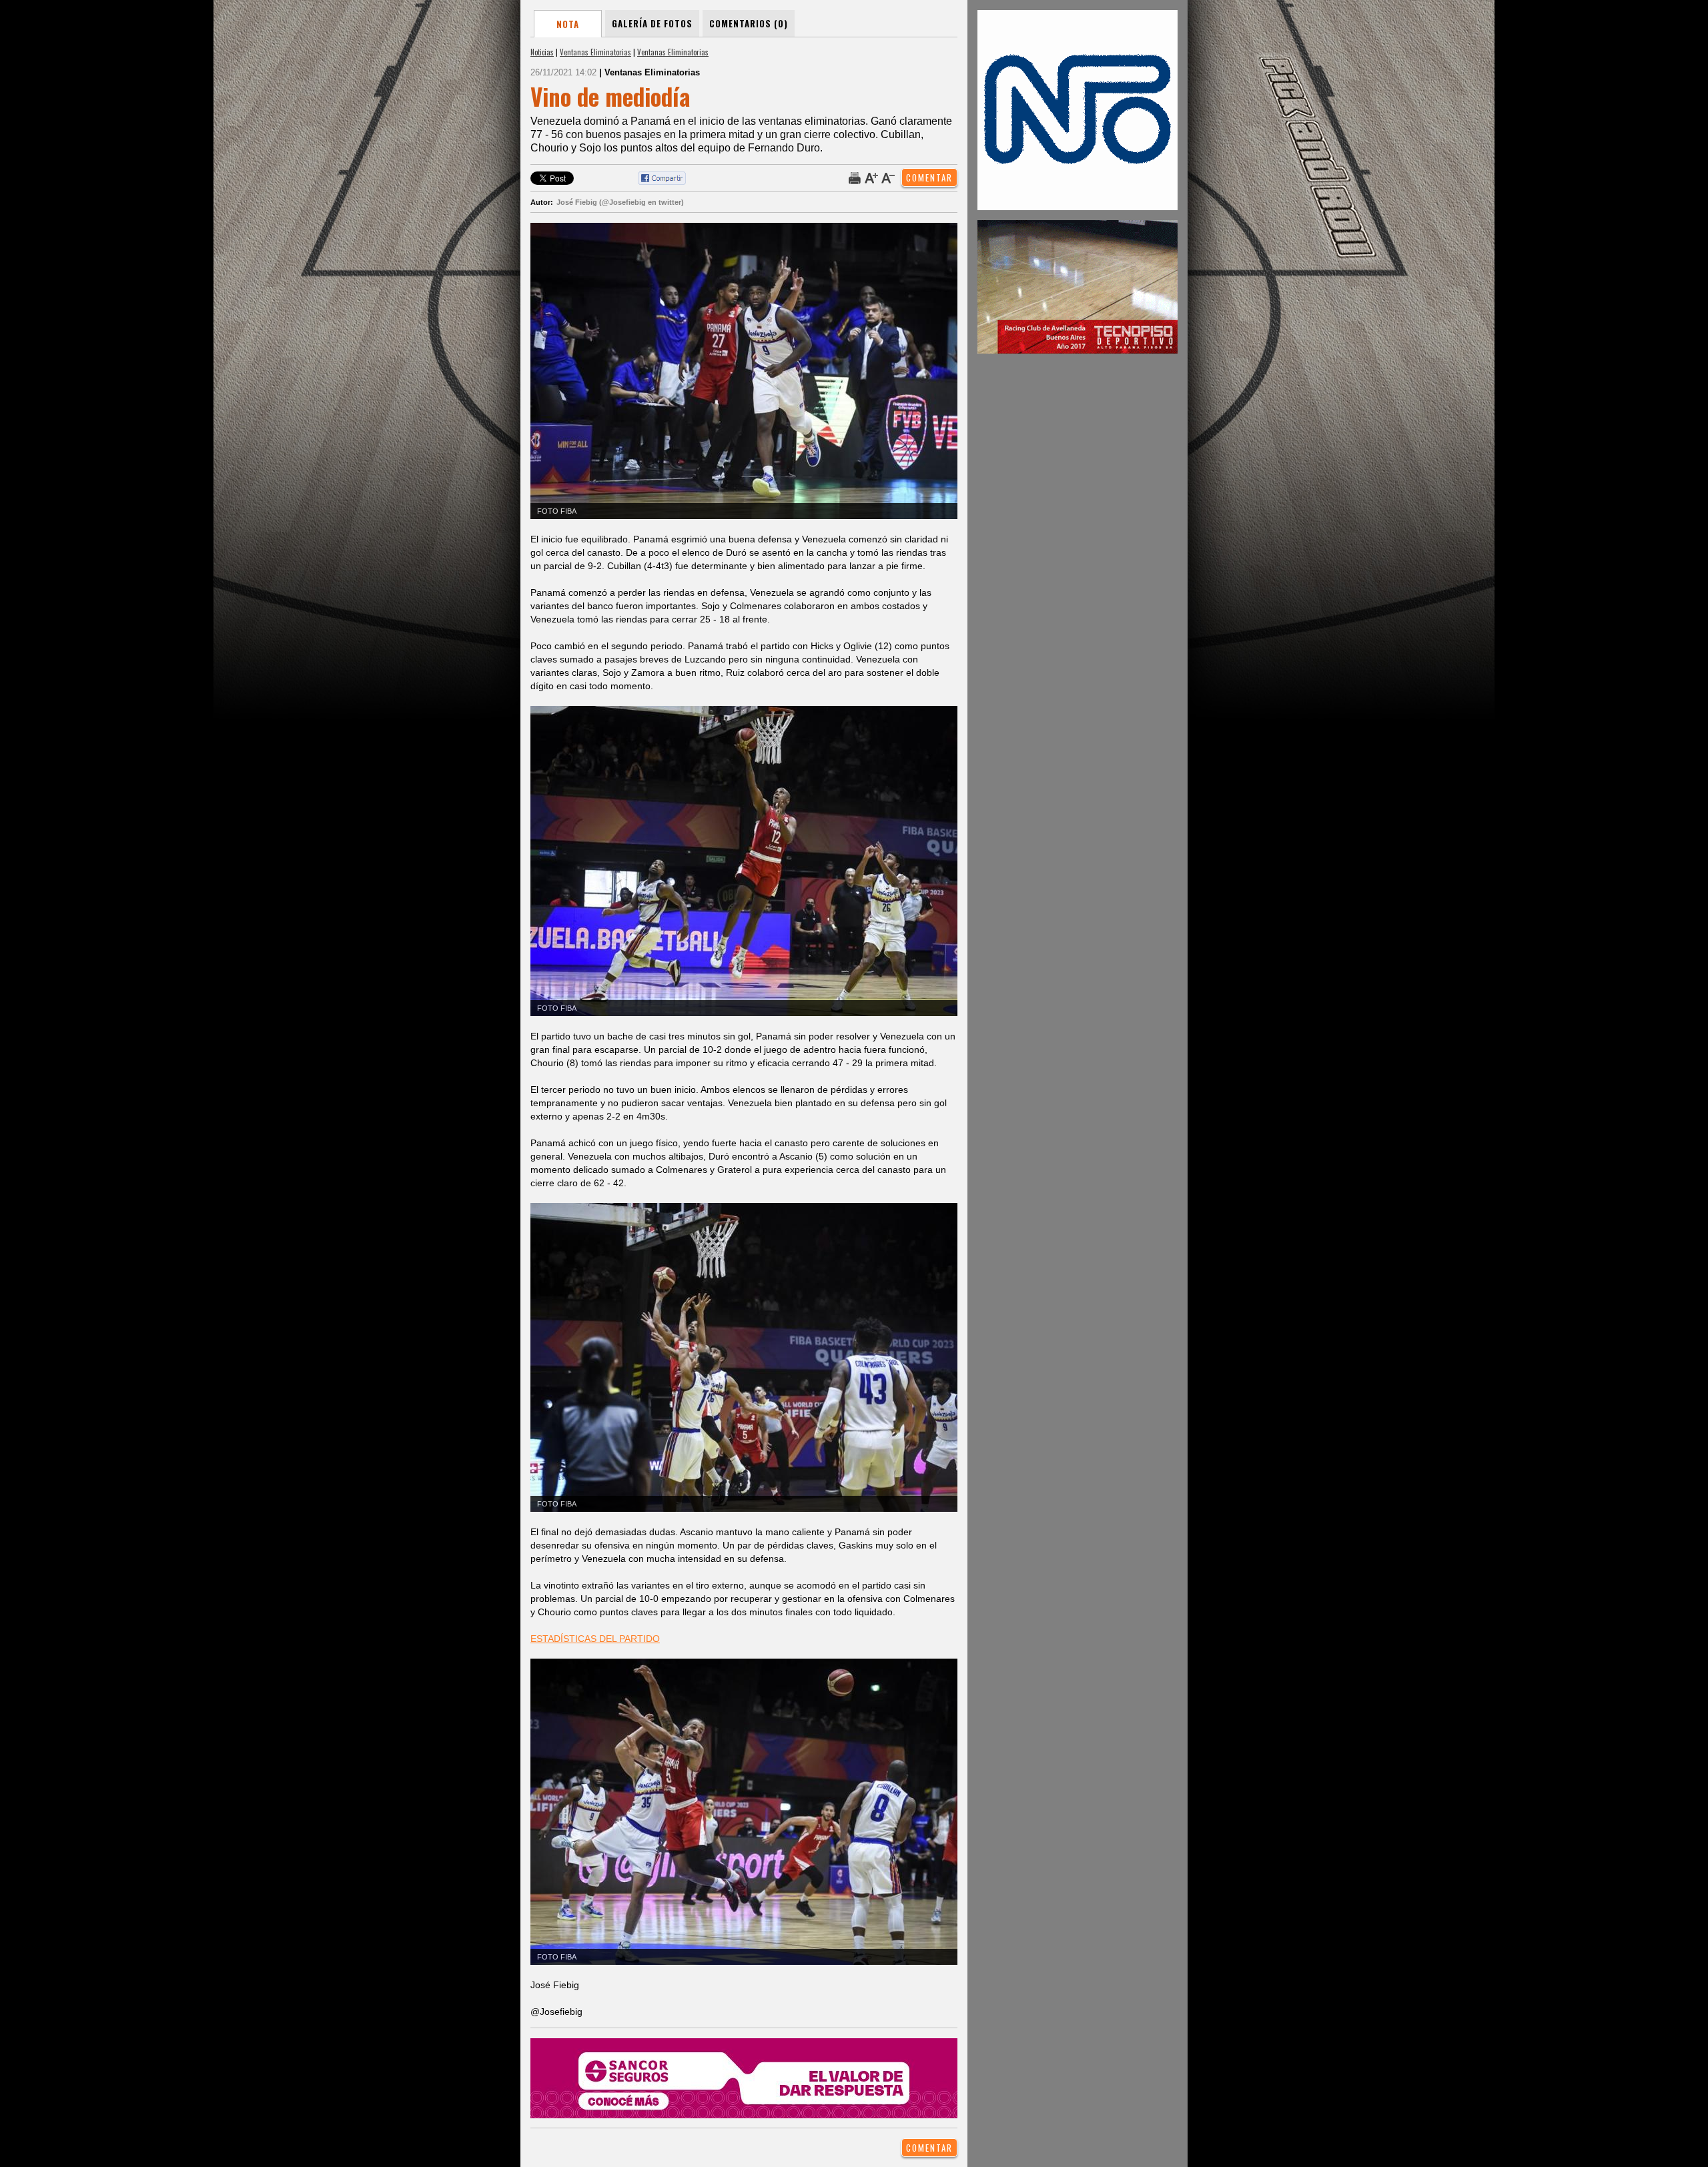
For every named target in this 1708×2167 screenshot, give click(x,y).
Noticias (542, 52)
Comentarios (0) (749, 23)
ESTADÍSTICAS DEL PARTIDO (595, 1639)
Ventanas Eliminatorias (595, 52)
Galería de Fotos (652, 23)
